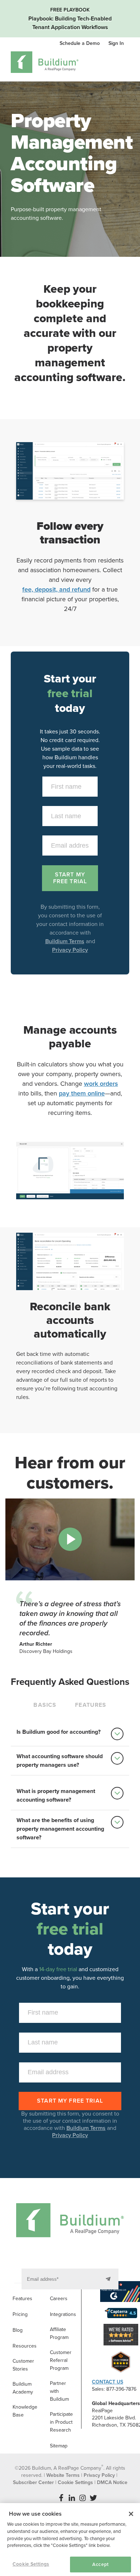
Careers (59, 2299)
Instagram (83, 2498)
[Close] (131, 2514)
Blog (18, 2330)
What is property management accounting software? (56, 1796)
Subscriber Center (33, 2482)
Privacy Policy (70, 950)
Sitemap (59, 2446)
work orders (101, 1084)
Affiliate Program (59, 2333)
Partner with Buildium (59, 2391)
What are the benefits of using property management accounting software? (60, 1829)
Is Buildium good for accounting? (59, 1732)
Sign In (116, 43)
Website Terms (63, 2475)
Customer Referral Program (61, 2360)
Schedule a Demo (80, 43)
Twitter (93, 2498)
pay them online (82, 1093)
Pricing (20, 2314)
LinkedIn (72, 2498)
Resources (25, 2346)
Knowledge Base (25, 2411)
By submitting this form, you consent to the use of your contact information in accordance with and (70, 2125)
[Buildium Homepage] (45, 63)
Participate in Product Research (61, 2422)
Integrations (63, 2314)
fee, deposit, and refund (56, 589)
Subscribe (109, 2279)
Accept (101, 2565)
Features (22, 2299)
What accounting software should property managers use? (60, 1761)
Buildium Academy (23, 2388)
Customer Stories (23, 2365)
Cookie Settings (31, 2564)
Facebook (61, 2498)
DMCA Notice (112, 2482)
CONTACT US (108, 2382)
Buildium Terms (65, 941)
